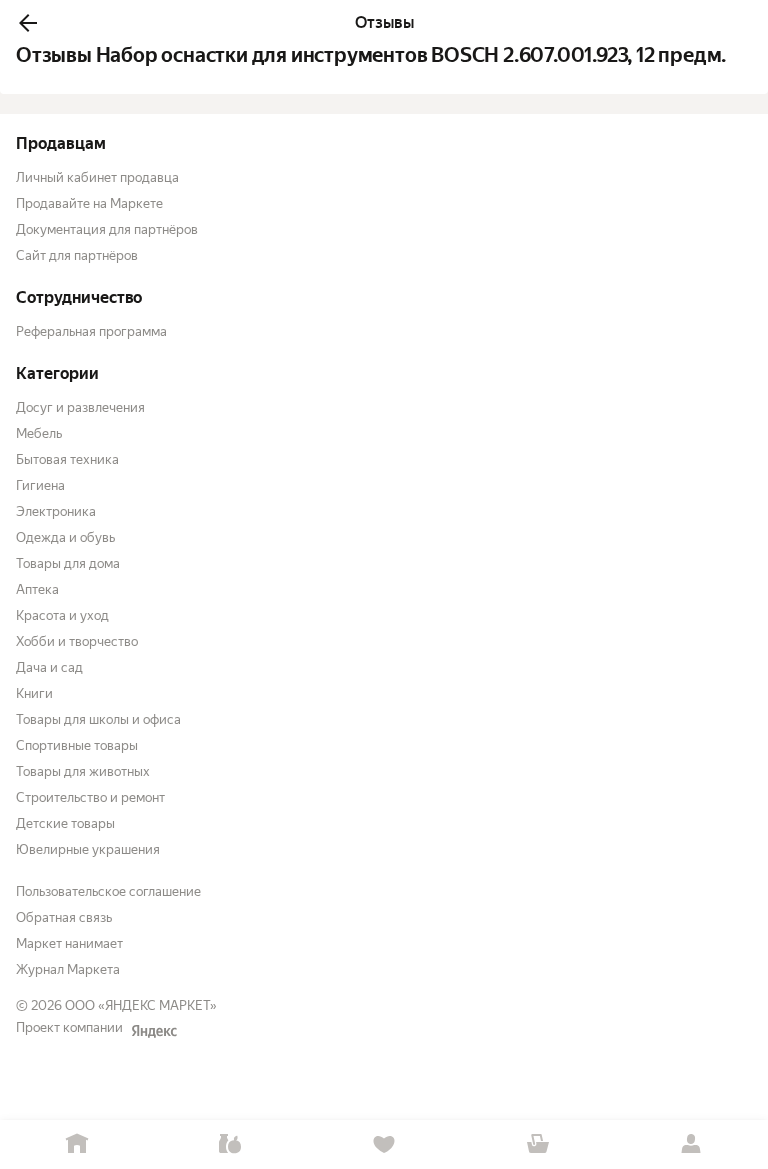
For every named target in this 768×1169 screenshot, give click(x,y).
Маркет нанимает (69, 943)
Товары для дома (68, 563)
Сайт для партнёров (77, 255)
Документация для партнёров (107, 229)
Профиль (691, 1144)
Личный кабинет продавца (97, 177)
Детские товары (65, 823)
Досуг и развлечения (80, 407)
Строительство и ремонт (90, 797)
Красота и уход (62, 615)
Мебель (39, 433)
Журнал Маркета (68, 969)
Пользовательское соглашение (108, 891)
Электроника (56, 511)
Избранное (384, 1144)
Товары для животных (83, 771)
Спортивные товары (77, 745)
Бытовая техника (67, 459)
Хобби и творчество (77, 641)
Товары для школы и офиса (98, 719)
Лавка (231, 1144)
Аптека (37, 589)
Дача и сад (49, 667)
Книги (34, 693)
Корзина (538, 1144)
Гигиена (40, 485)
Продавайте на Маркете (89, 203)
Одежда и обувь (65, 537)
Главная (77, 1144)
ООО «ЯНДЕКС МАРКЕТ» (141, 1005)
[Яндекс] (154, 1031)
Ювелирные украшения (88, 849)
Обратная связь (64, 917)
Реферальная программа (91, 331)
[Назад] (28, 23)
